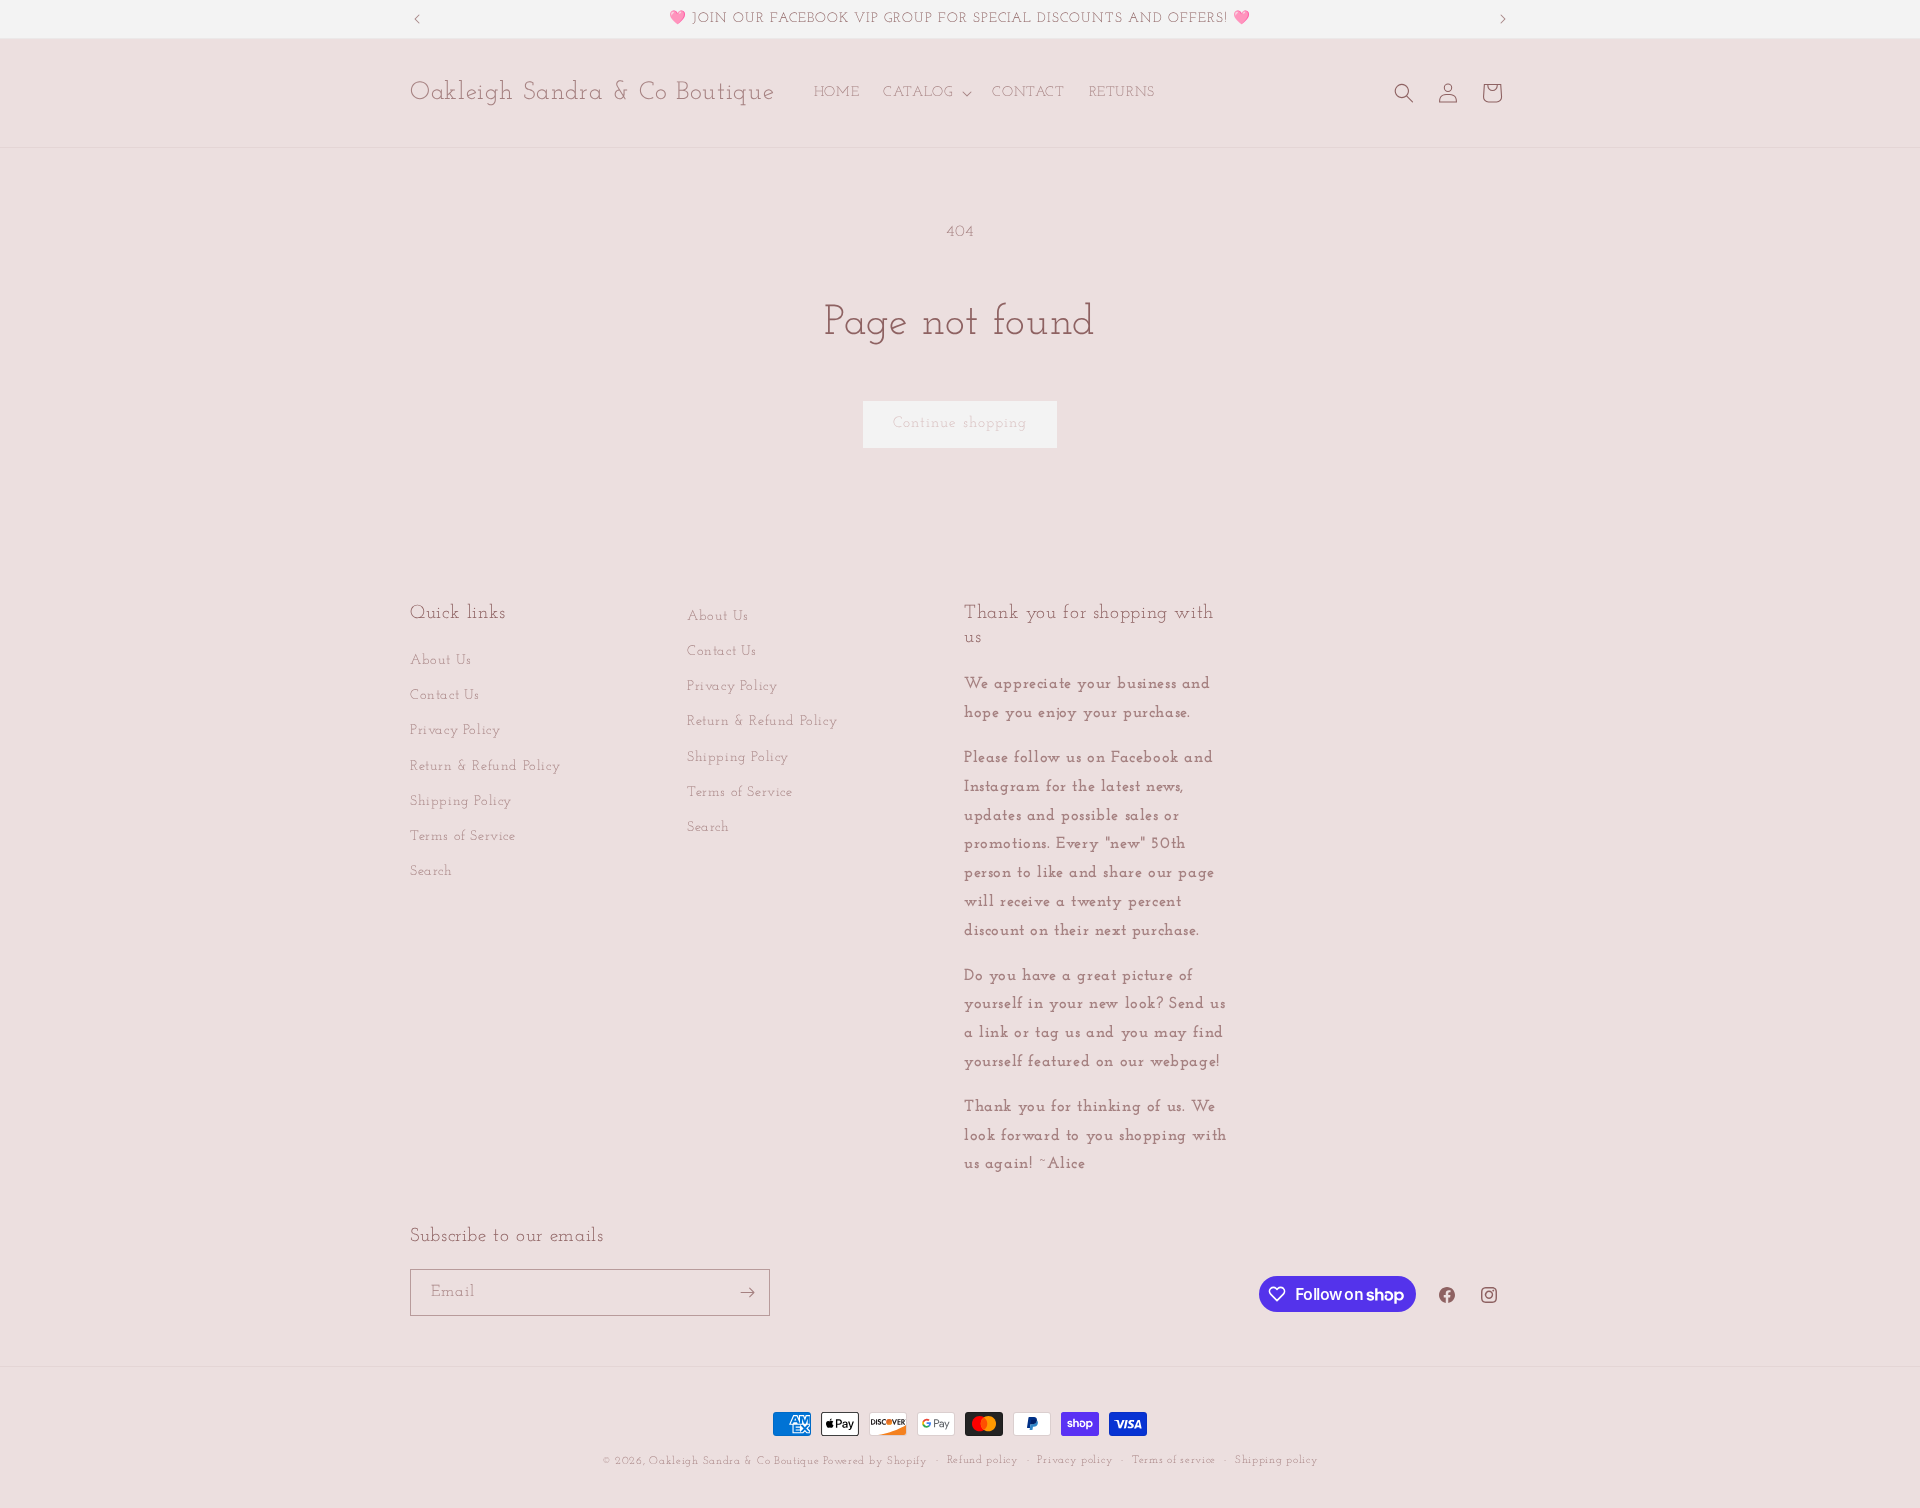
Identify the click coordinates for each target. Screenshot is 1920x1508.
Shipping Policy (461, 801)
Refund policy (983, 1460)
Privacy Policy (455, 730)
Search (431, 871)
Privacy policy (1075, 1460)
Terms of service (1174, 1460)
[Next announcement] (1503, 19)
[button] (925, 93)
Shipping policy (1277, 1460)
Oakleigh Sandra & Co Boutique (736, 1461)
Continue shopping (960, 423)
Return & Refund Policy (485, 766)
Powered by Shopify (875, 1461)
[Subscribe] (747, 1292)
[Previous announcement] (417, 19)
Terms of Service (463, 836)
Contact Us (445, 695)
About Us (441, 660)
